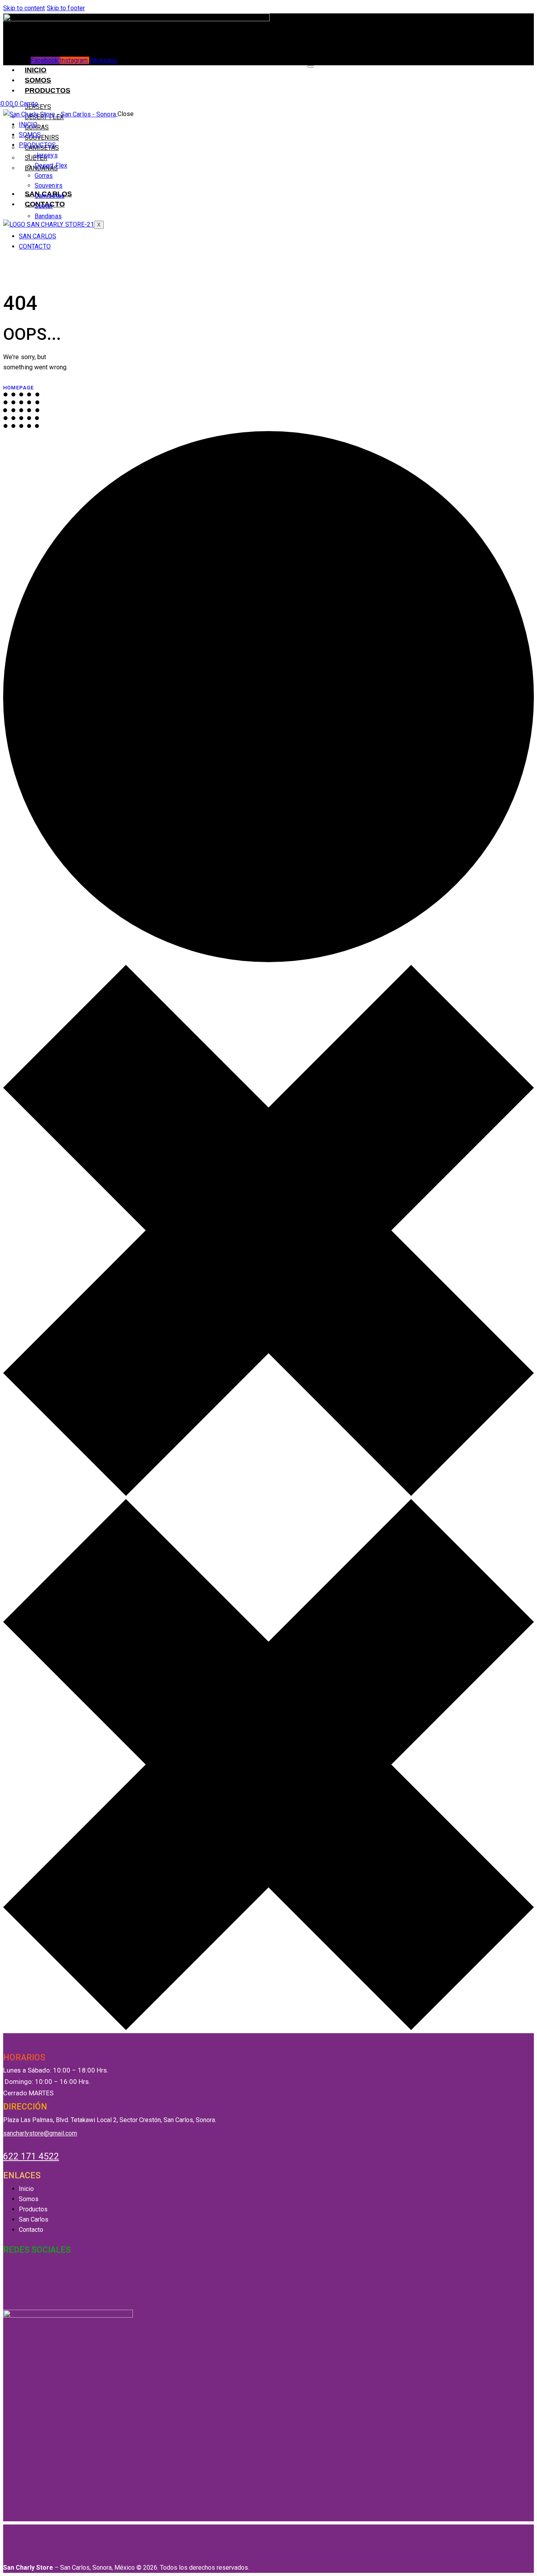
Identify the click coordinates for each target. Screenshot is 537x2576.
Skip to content (24, 8)
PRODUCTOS (48, 90)
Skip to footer (66, 8)
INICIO (36, 70)
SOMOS (38, 80)
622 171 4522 (31, 2157)
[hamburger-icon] (311, 66)
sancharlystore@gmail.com (40, 2133)
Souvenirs (42, 137)
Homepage (19, 388)
